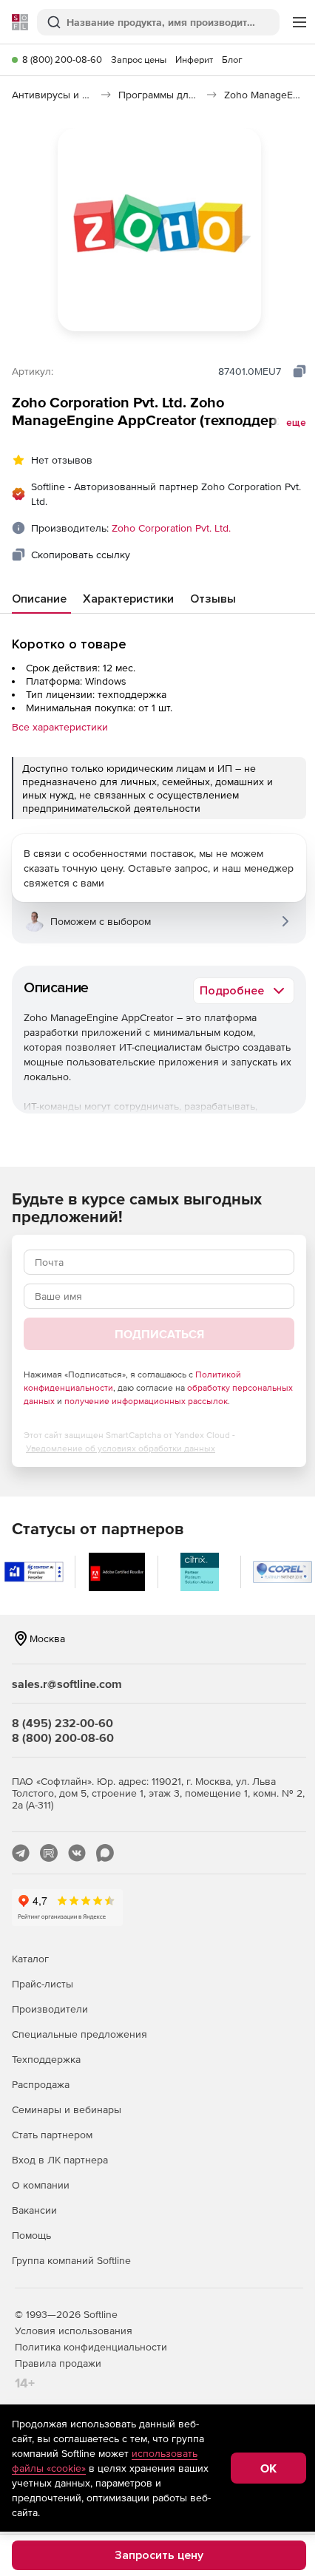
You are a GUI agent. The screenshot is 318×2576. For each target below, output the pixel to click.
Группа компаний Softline (71, 2260)
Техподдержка (46, 2059)
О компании (41, 2185)
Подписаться (159, 1334)
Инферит (194, 60)
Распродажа (41, 2084)
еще (296, 423)
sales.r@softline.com (67, 1684)
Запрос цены (139, 60)
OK (268, 2468)
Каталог (30, 1959)
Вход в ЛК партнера (60, 2160)
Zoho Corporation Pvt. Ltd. (171, 528)
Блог (232, 60)
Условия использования (74, 2331)
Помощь (31, 2235)
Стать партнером (52, 2135)
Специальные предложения (79, 2034)
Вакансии (34, 2210)
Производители (50, 2009)
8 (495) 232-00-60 (62, 1723)
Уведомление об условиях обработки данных (121, 1448)
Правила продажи (58, 2363)
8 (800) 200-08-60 (62, 60)
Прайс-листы (43, 1984)
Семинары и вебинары (67, 2109)
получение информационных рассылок (146, 1401)
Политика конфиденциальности (91, 2347)
